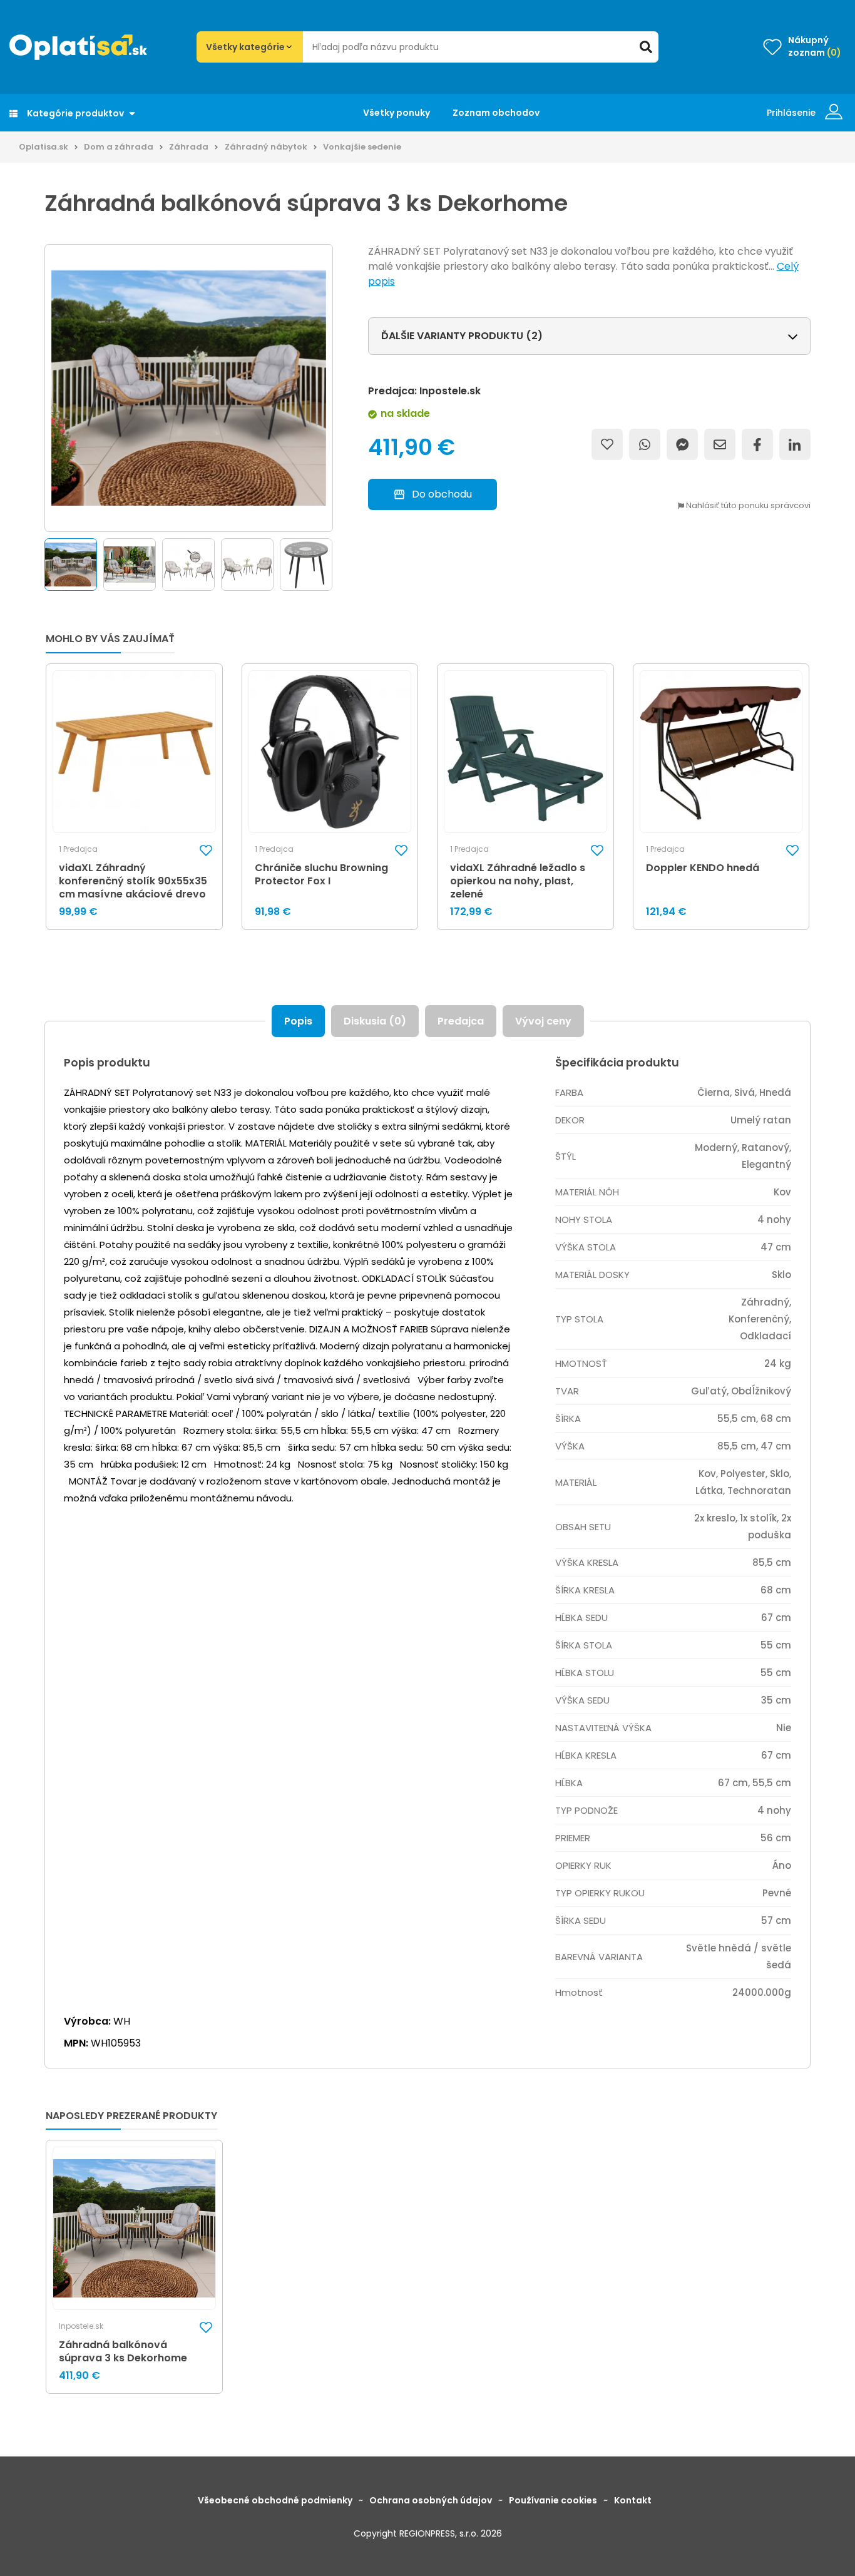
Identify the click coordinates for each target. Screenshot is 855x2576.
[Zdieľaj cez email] (720, 444)
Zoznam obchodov (496, 113)
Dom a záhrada (119, 147)
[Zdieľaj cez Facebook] (757, 444)
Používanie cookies (553, 2500)
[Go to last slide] (41, 565)
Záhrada (189, 147)
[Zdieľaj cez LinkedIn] (795, 444)
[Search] (646, 47)
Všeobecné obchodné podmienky (275, 2500)
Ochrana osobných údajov (431, 2500)
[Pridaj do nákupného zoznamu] (607, 444)
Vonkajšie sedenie (362, 147)
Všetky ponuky (397, 113)
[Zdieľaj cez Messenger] (682, 444)
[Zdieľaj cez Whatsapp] (645, 444)
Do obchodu (442, 494)
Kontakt (633, 2500)
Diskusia (375, 1021)
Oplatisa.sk (44, 147)
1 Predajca (78, 849)
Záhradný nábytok (266, 147)
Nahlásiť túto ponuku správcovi (747, 506)
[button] (71, 565)
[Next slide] (335, 565)
